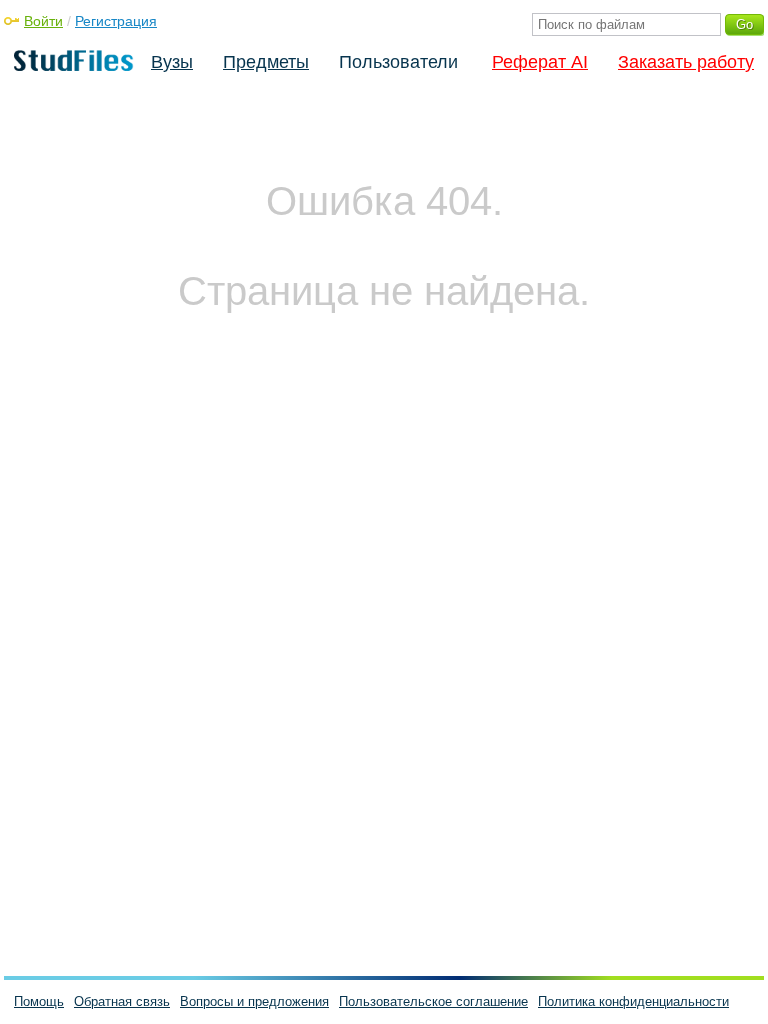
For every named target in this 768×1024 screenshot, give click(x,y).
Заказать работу (686, 62)
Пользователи (398, 62)
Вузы (172, 62)
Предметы (266, 62)
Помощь (39, 1001)
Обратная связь (122, 1001)
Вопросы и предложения (254, 1001)
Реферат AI (540, 62)
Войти (43, 21)
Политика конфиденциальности (633, 1001)
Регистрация (116, 21)
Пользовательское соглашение (433, 1001)
